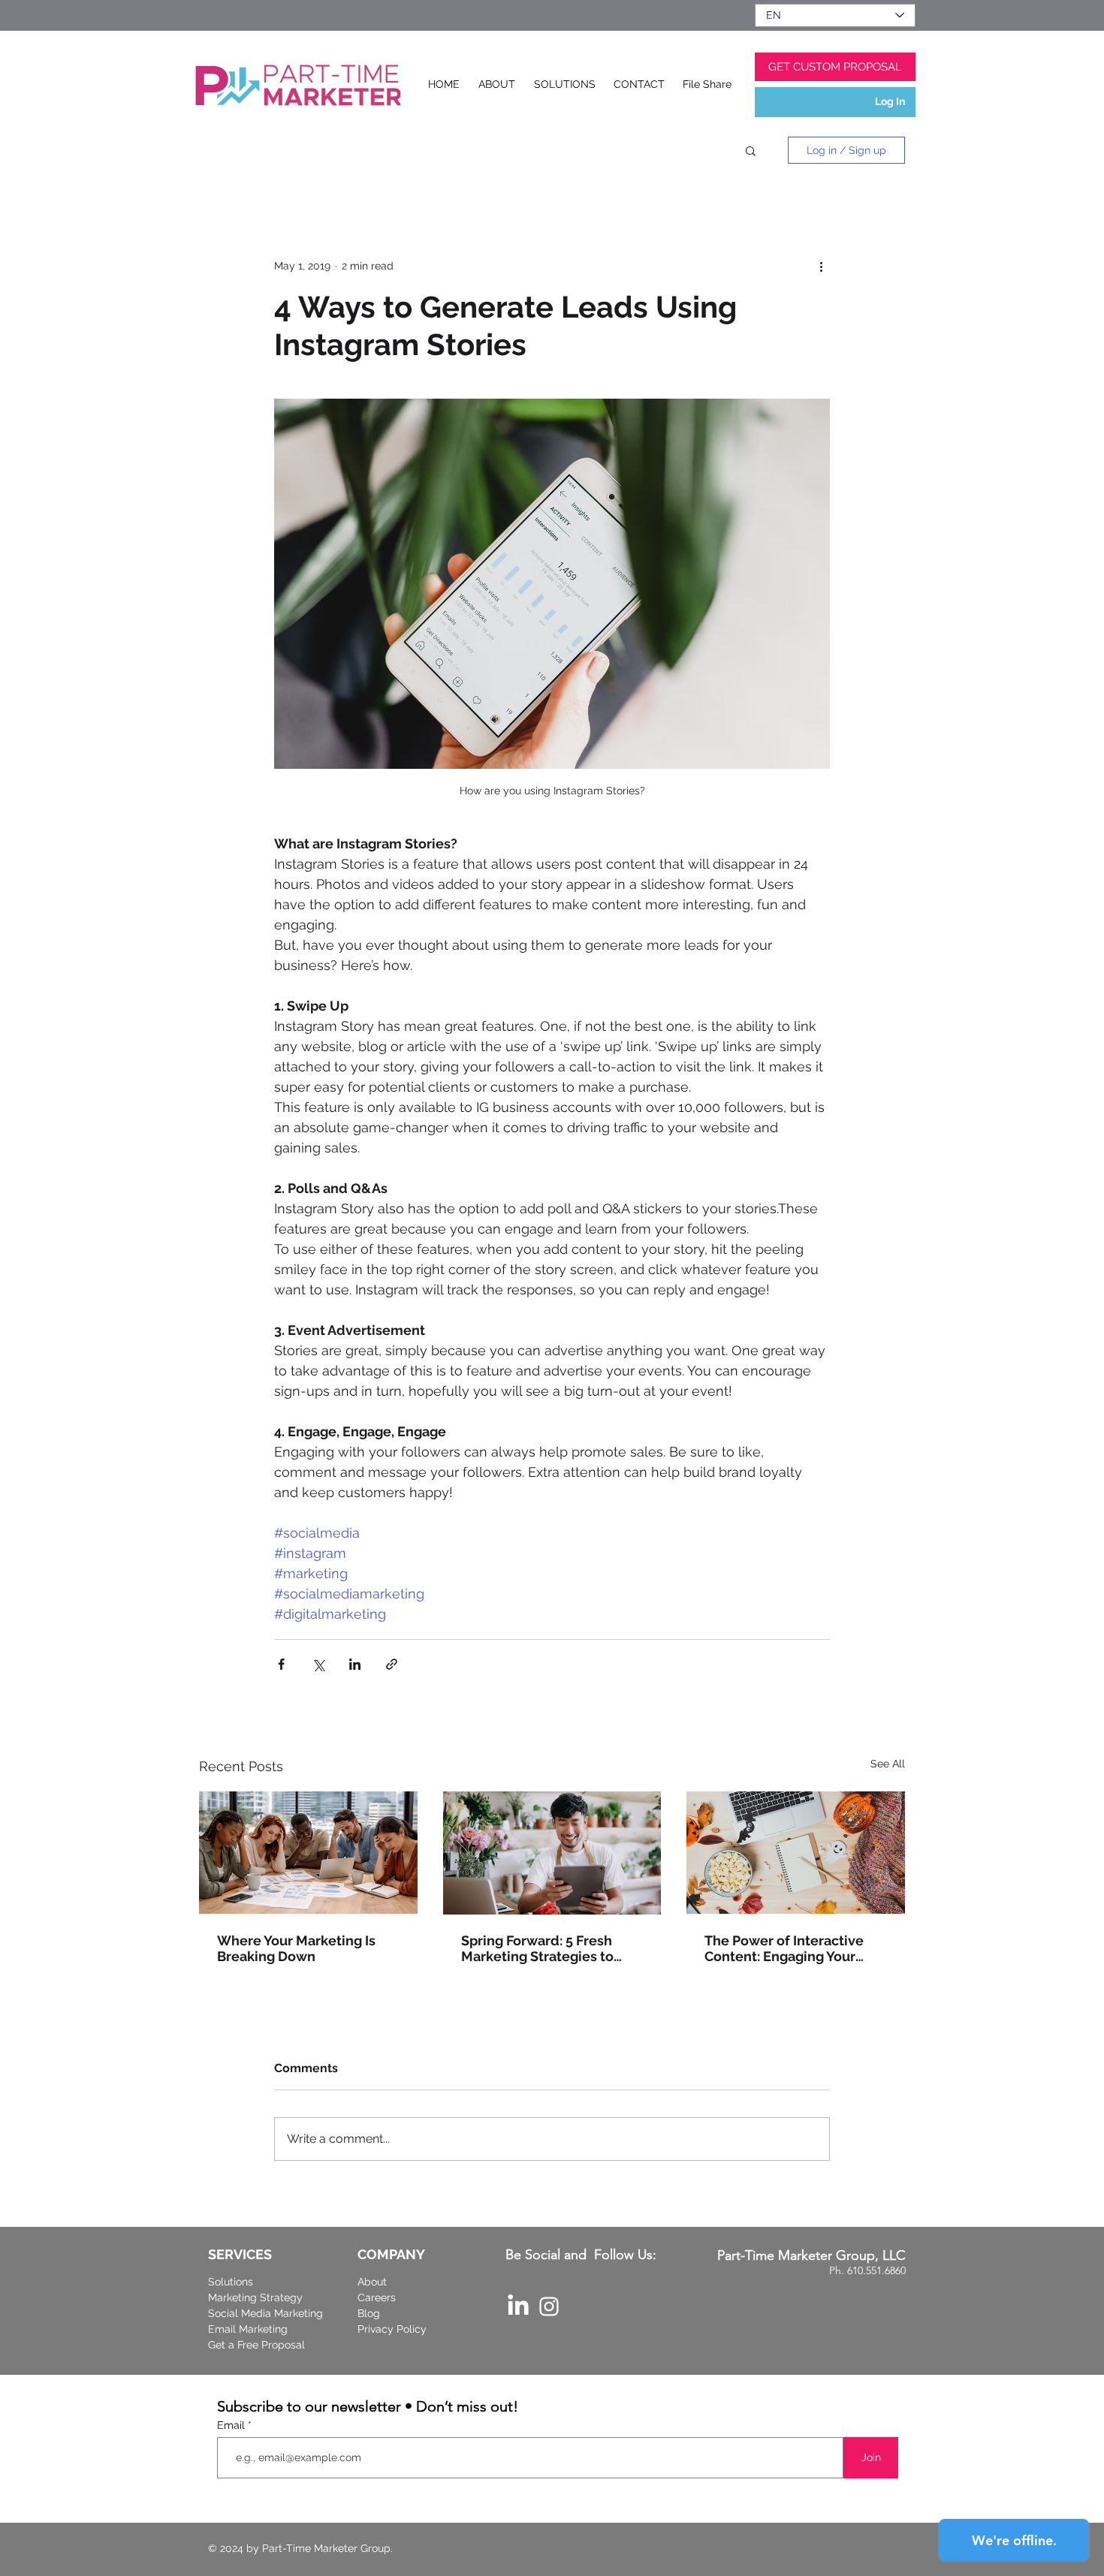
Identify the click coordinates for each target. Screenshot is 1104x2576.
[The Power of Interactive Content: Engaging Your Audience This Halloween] (796, 1853)
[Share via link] (392, 1664)
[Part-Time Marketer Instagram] (549, 2306)
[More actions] (821, 266)
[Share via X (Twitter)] (318, 1664)
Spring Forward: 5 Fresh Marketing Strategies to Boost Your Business (537, 1948)
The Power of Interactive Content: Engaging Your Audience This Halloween (787, 1948)
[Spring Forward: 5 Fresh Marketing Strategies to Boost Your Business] (552, 1853)
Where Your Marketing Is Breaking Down (296, 1948)
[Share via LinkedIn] (355, 1664)
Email (232, 2425)
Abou (370, 2282)
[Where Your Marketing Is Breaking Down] (308, 1853)
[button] (751, 150)
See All (888, 1764)
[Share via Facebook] (281, 1664)
